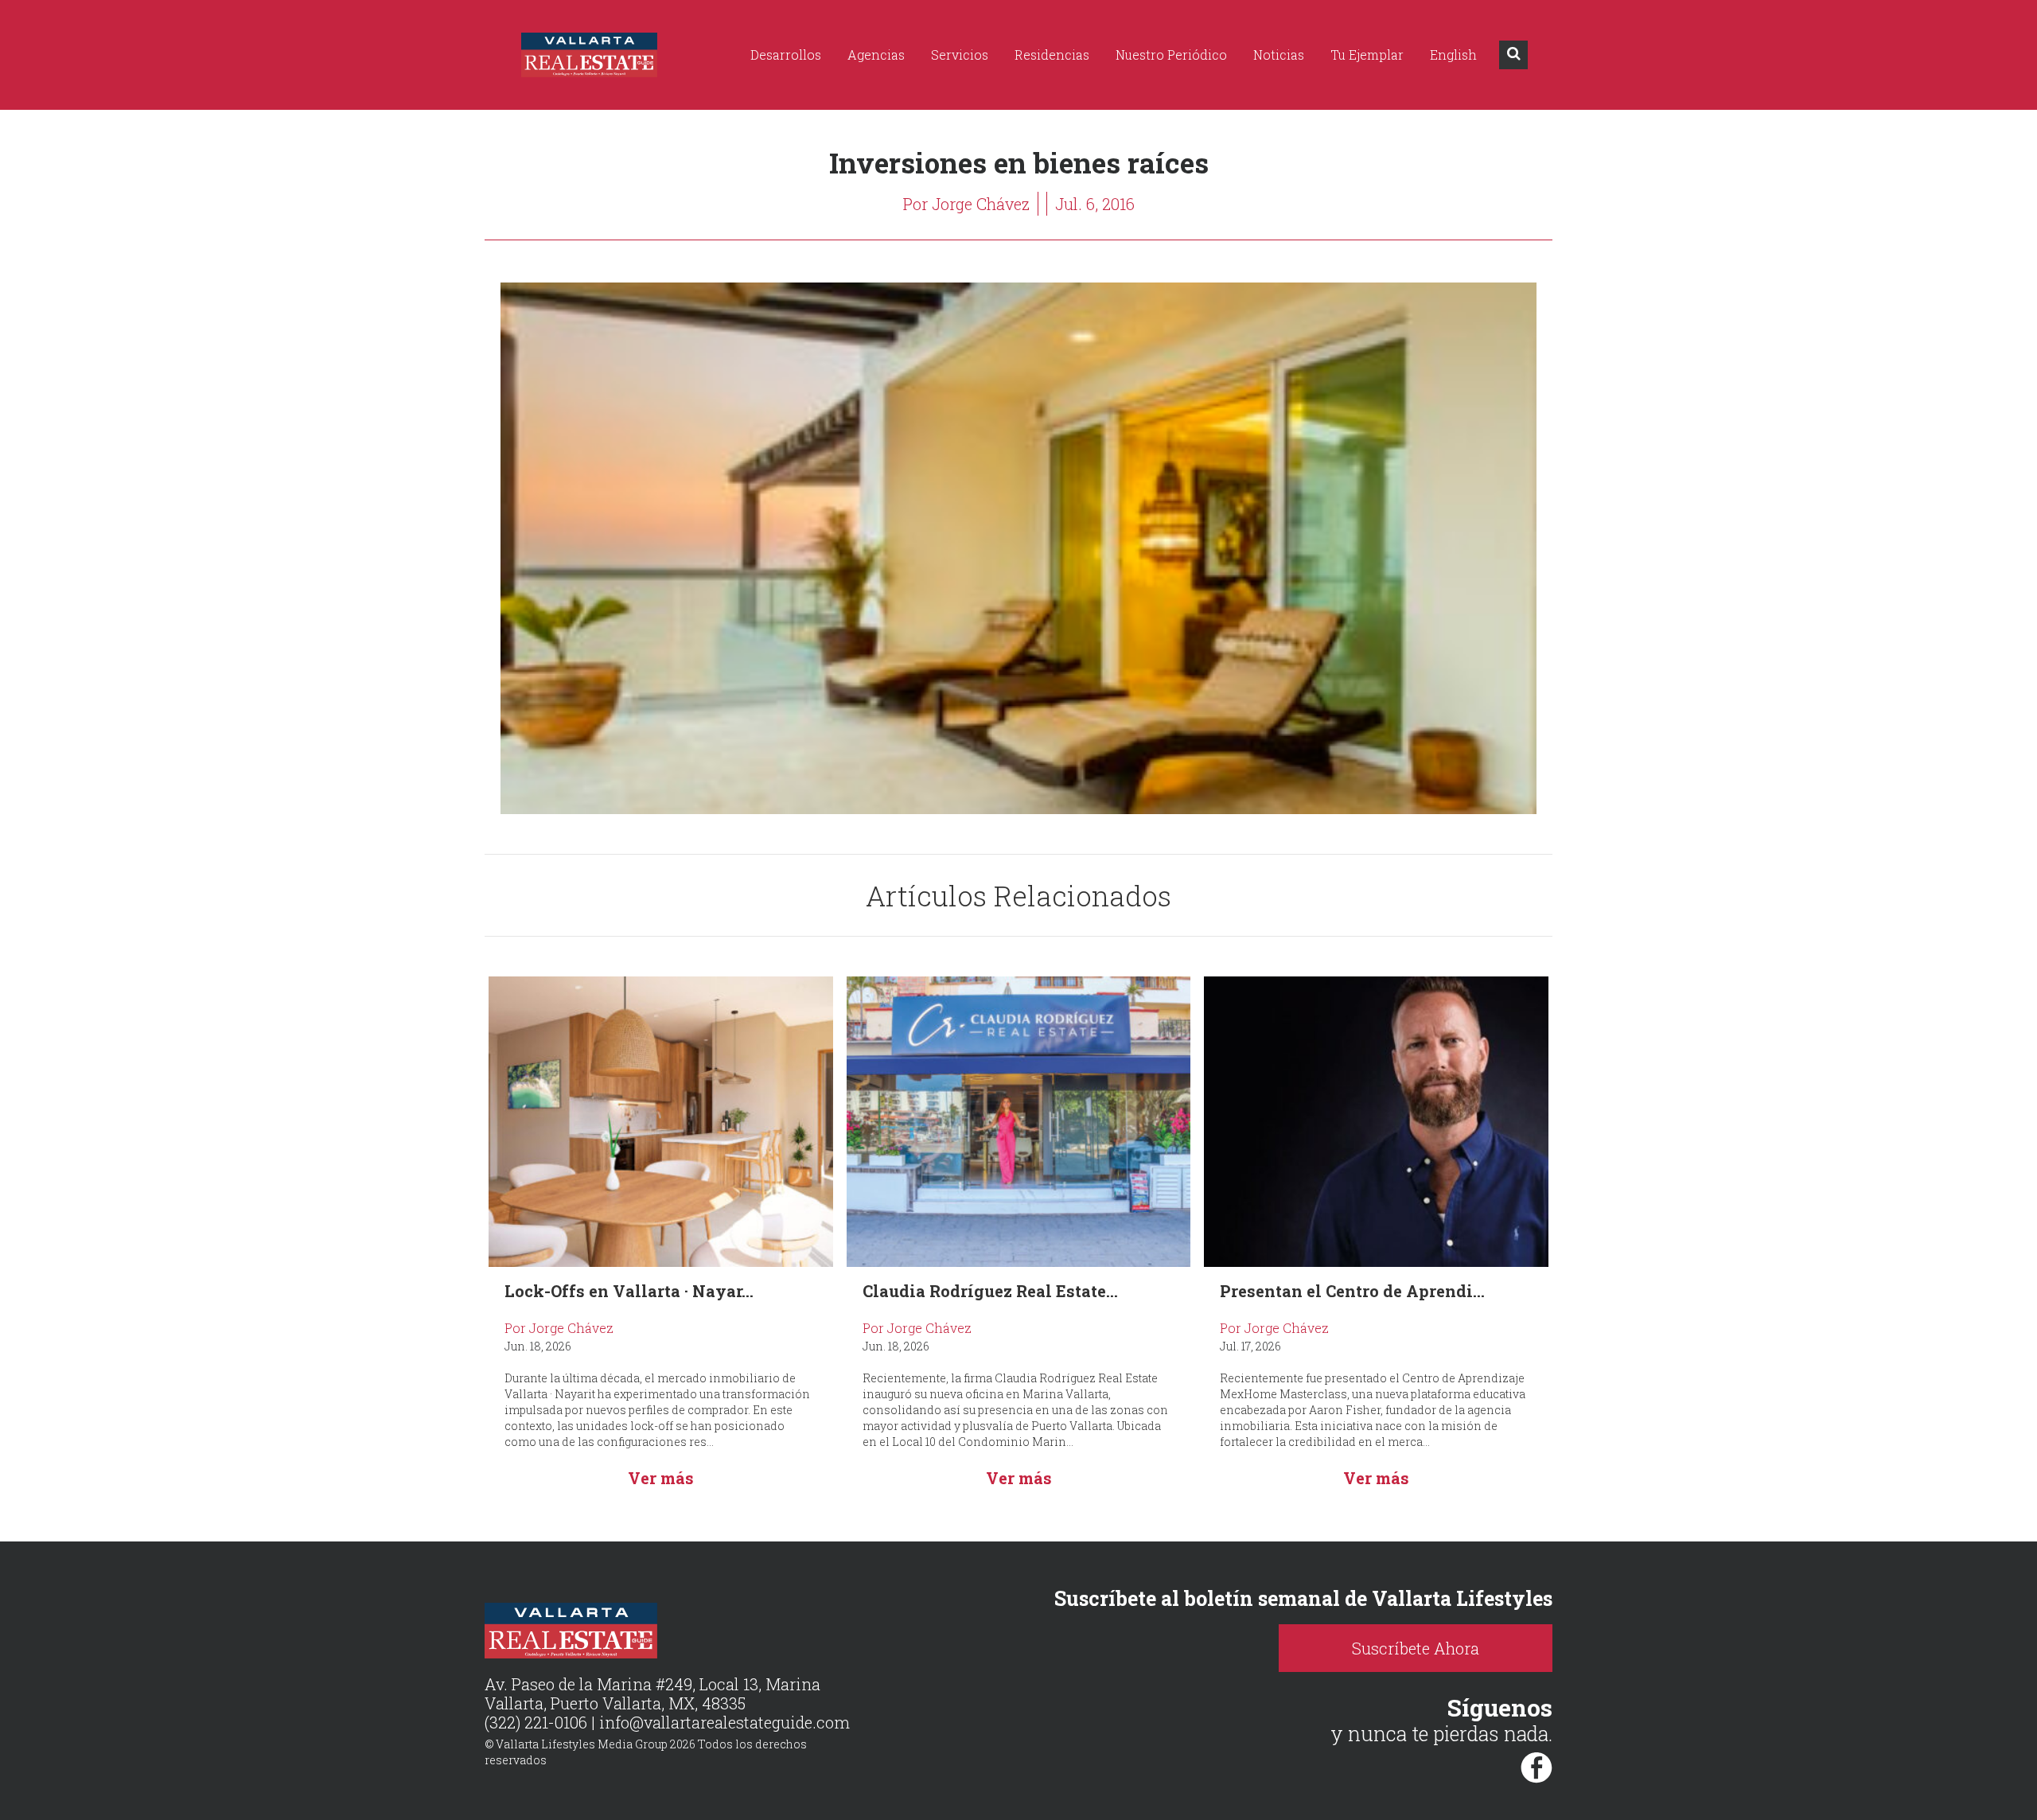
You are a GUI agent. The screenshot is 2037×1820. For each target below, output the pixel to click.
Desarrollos (786, 55)
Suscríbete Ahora (1416, 1648)
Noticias (1279, 55)
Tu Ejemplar (1367, 55)
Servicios (960, 55)
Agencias (876, 55)
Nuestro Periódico (1171, 55)
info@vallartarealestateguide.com (724, 1722)
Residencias (1052, 55)
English (1453, 55)
